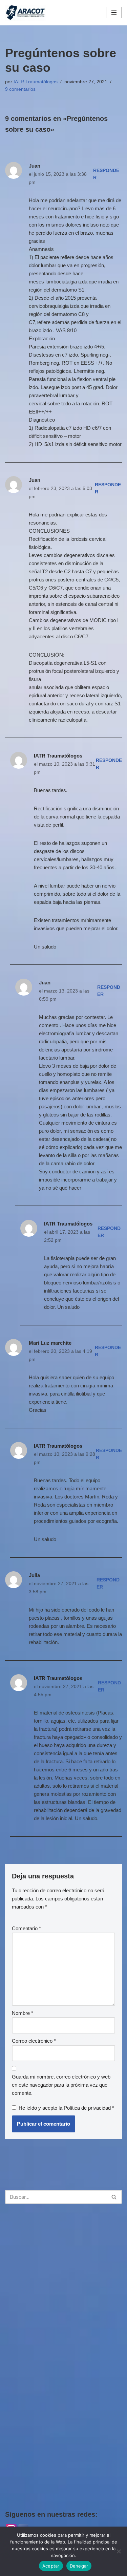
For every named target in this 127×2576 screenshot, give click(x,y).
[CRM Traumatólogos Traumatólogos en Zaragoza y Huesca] (25, 13)
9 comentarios (20, 89)
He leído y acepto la (66, 2108)
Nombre (23, 2013)
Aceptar (51, 2566)
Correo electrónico (34, 2041)
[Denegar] (119, 2551)
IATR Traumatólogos (36, 82)
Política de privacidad (88, 2108)
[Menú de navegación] (114, 13)
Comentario (26, 1928)
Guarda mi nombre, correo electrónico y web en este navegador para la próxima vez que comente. (61, 2085)
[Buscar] (114, 2197)
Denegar (79, 2566)
